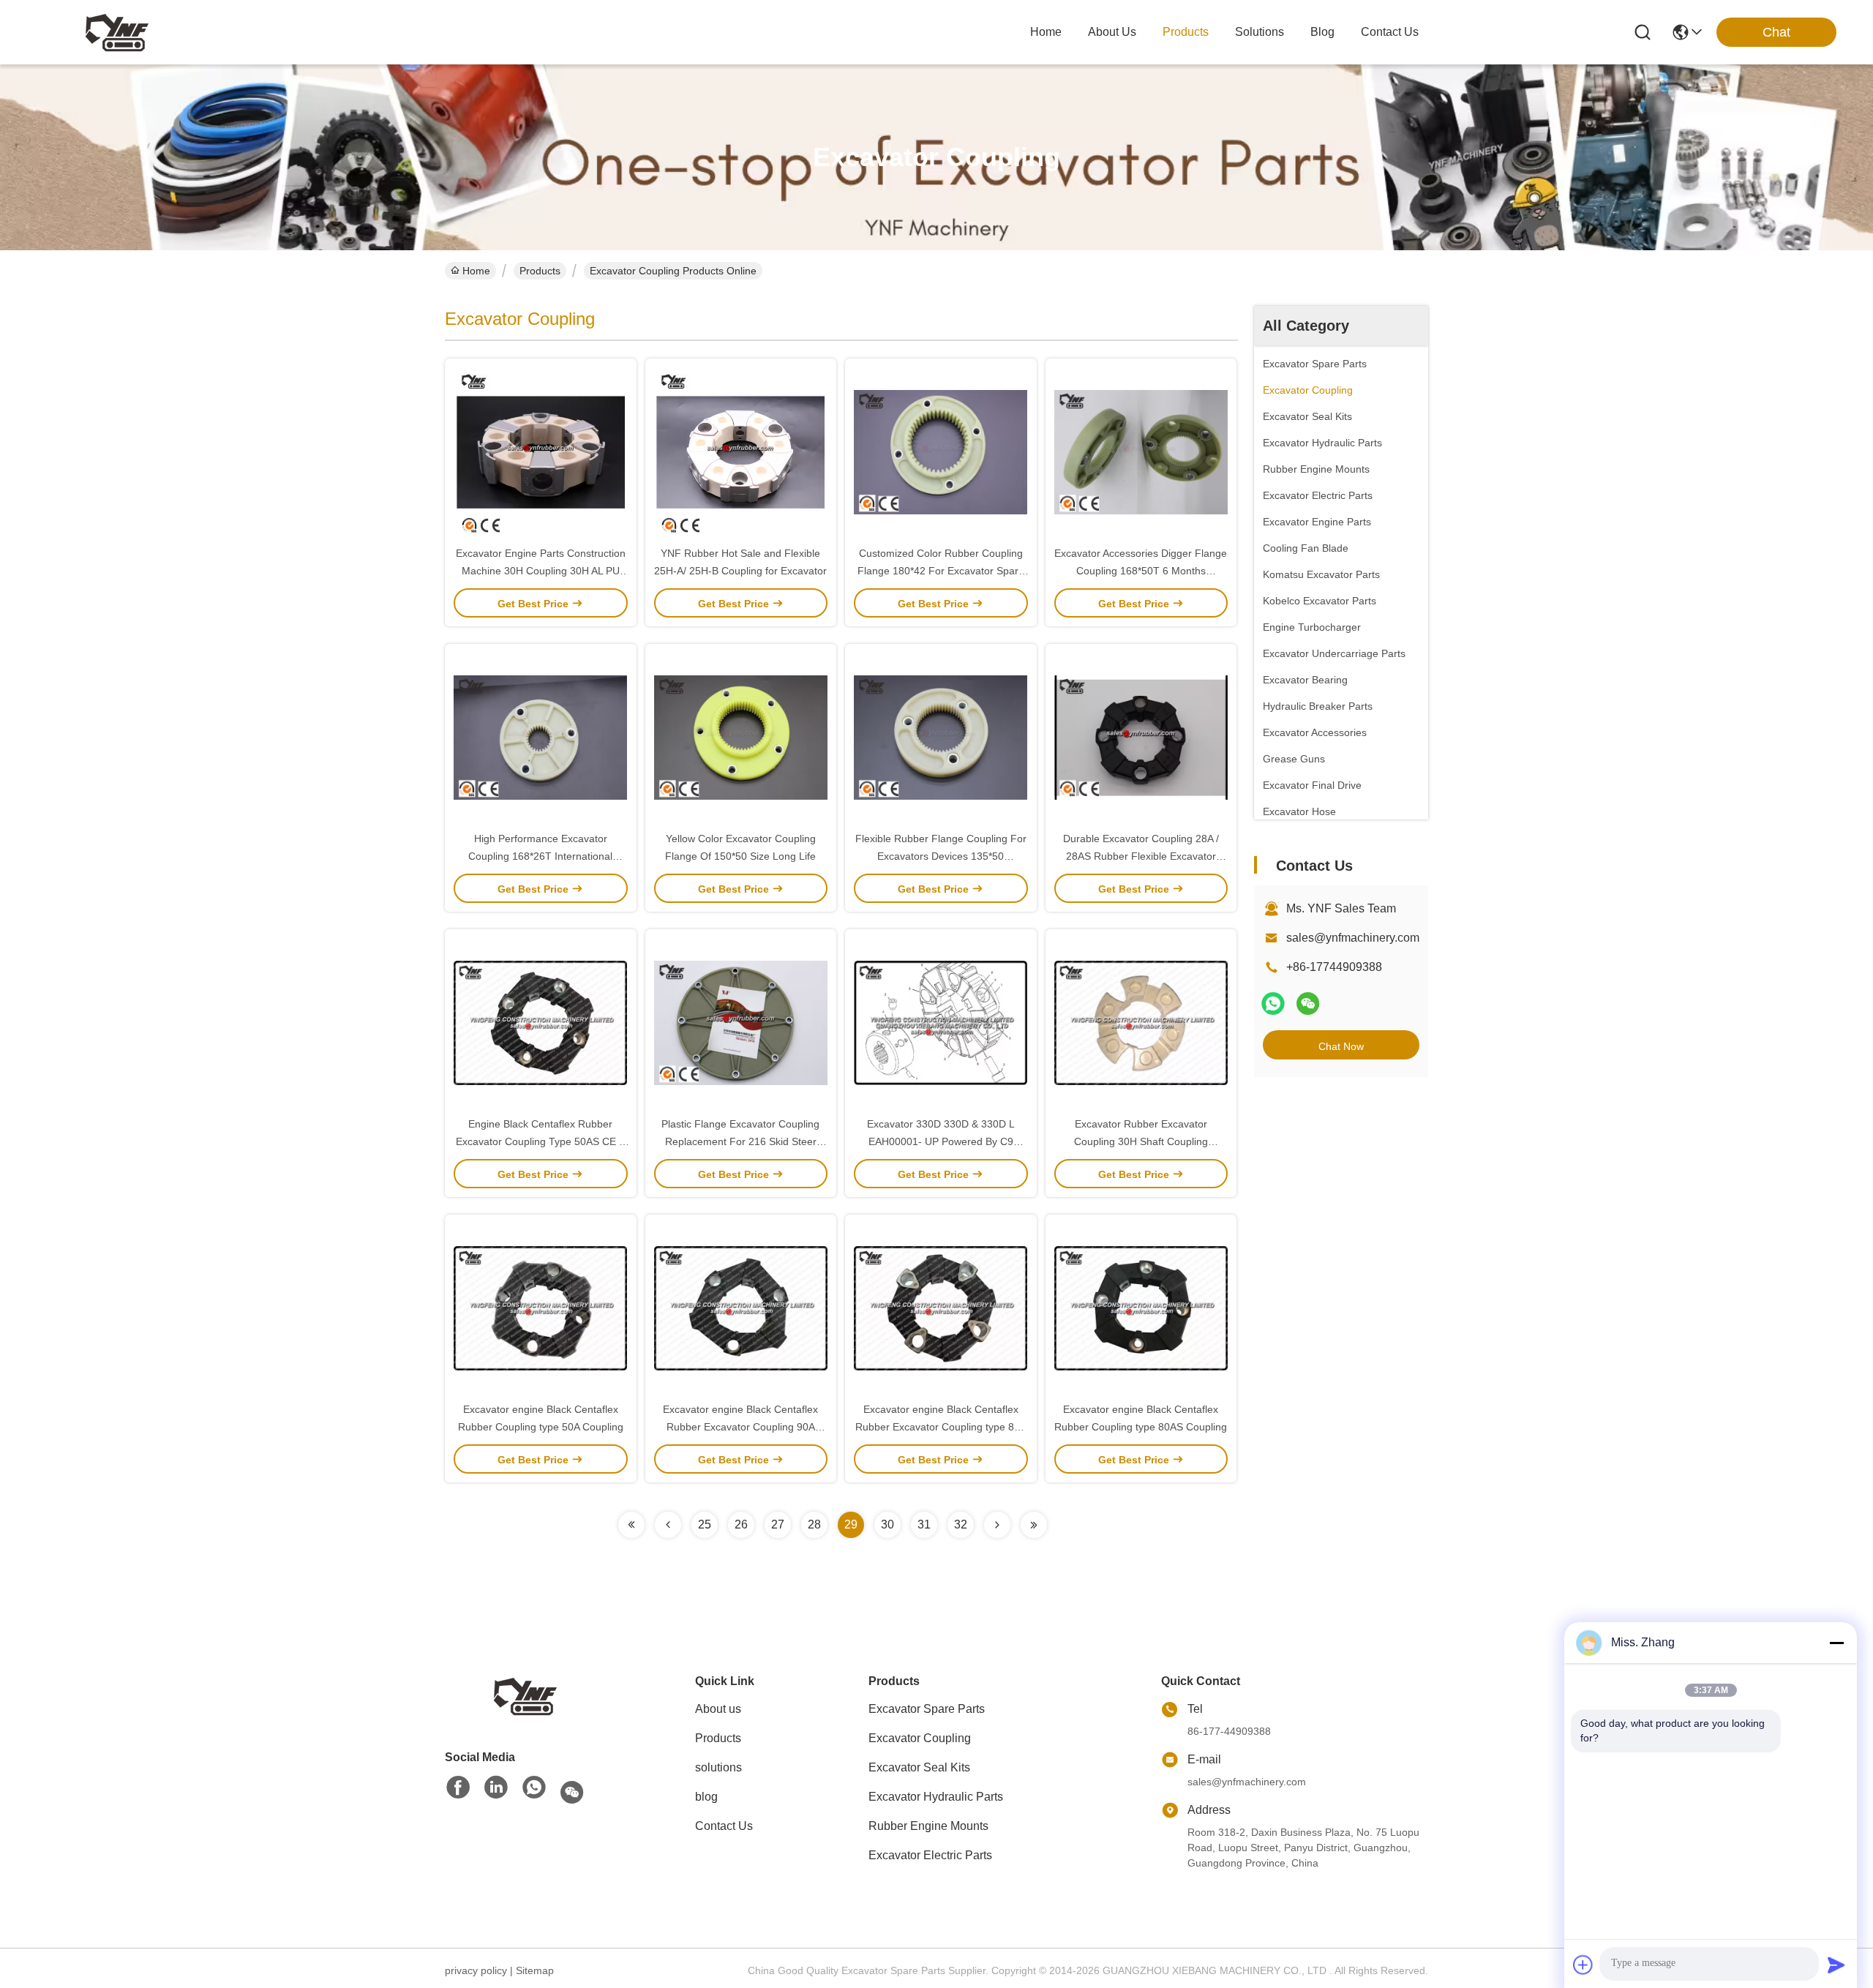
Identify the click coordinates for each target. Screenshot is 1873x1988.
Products (540, 271)
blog (1322, 32)
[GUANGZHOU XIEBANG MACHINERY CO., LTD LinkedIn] (496, 1788)
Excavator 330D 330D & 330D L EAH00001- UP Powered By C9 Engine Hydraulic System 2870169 (941, 1141)
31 (924, 1524)
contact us (1390, 32)
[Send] (1836, 1965)
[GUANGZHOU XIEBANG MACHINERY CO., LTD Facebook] (458, 1788)
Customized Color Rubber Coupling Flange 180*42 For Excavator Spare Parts (941, 571)
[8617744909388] (534, 1788)
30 (887, 1524)
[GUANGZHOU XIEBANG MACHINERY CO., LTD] (117, 32)
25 (705, 1524)
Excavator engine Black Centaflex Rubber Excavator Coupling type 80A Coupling (941, 1427)
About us (718, 1709)
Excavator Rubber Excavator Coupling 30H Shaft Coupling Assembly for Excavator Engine (1141, 1141)
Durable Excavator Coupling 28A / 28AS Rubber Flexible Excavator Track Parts (1141, 856)
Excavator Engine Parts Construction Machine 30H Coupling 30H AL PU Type (541, 571)
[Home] (525, 1695)
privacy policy (476, 1970)
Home (1046, 32)
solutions (1260, 32)
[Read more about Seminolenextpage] (631, 1525)
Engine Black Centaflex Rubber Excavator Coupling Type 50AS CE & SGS (541, 1141)
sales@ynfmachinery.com (1353, 938)
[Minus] (1836, 1643)
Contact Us (724, 1826)
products (1186, 32)
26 (741, 1524)
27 (778, 1524)
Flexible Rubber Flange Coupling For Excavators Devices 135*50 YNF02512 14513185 (941, 856)
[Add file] (1583, 1965)
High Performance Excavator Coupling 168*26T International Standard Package (540, 856)
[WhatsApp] (1273, 1004)
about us (1112, 32)
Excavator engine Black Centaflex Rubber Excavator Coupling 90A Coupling (740, 1427)
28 (814, 1524)
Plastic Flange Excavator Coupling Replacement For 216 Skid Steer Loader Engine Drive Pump (740, 1141)
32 (961, 1524)
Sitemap (535, 1970)
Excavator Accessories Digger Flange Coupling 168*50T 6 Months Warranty (1141, 571)
